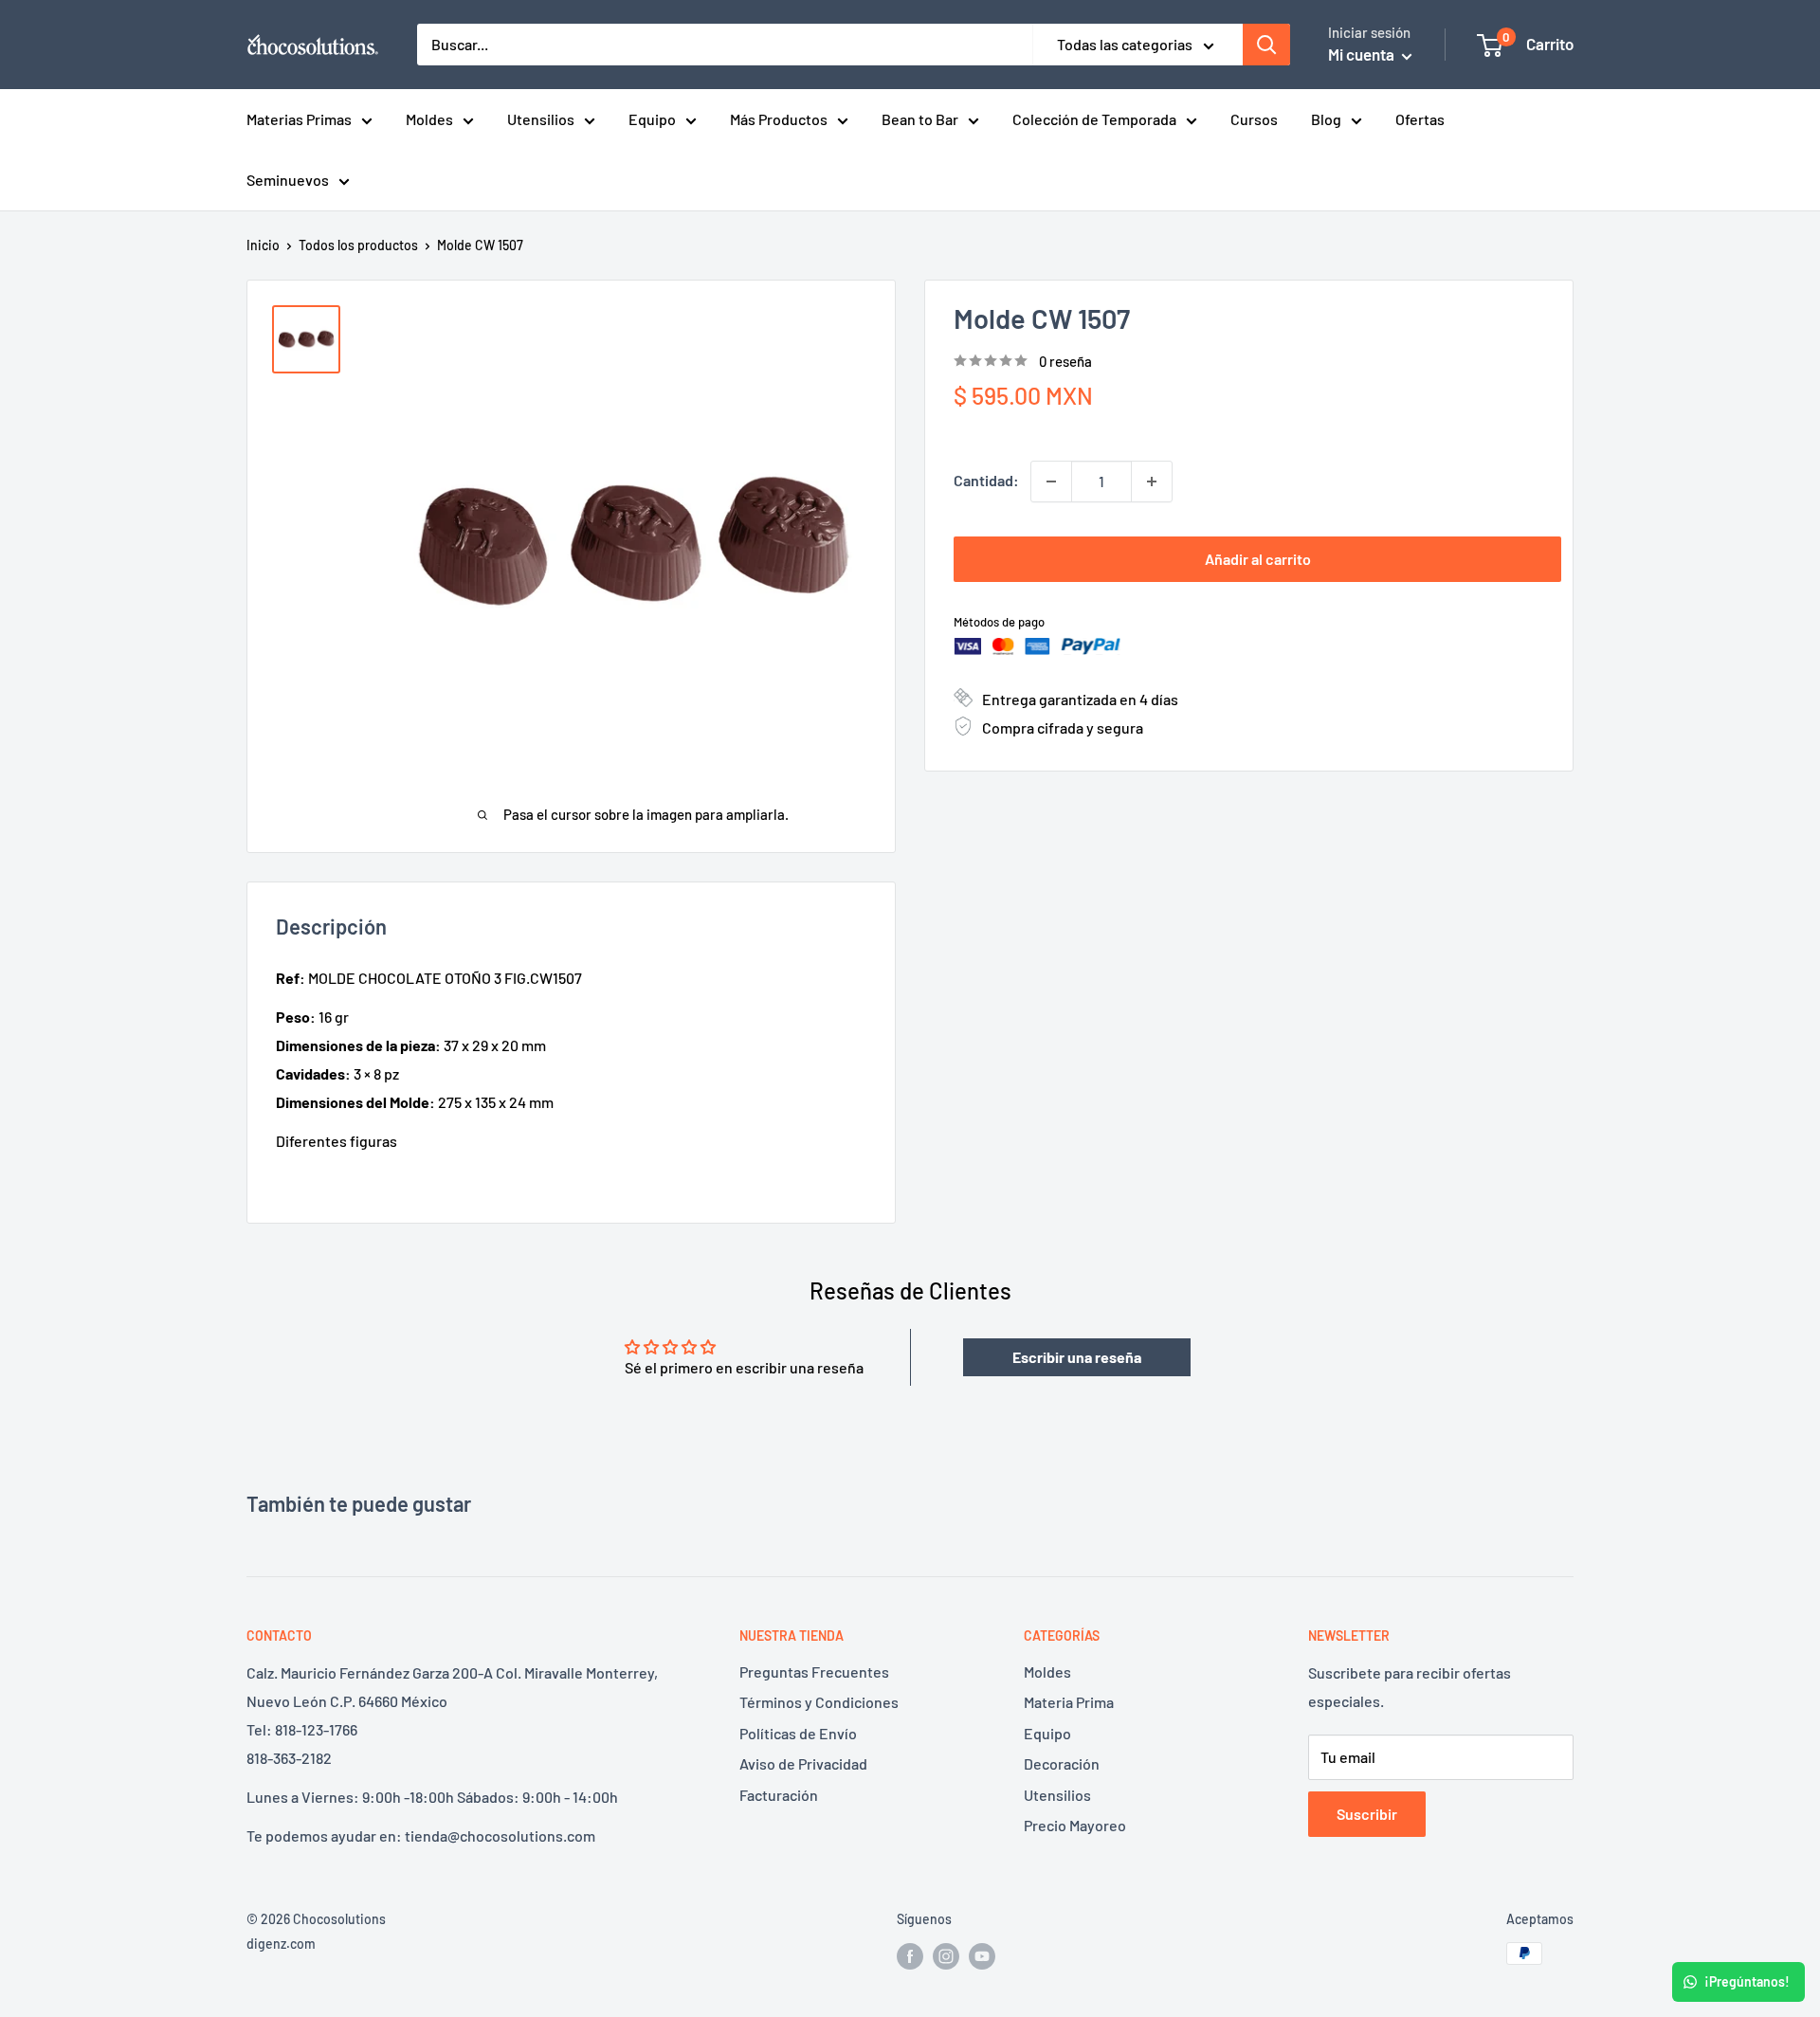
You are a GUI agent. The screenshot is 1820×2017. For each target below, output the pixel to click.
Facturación (779, 1795)
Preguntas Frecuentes (814, 1672)
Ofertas (1420, 119)
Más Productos (779, 119)
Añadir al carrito (1258, 559)
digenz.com (281, 1944)
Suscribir (1367, 1814)
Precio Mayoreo (1075, 1825)
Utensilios (541, 119)
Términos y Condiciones (819, 1702)
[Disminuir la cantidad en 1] (1051, 482)
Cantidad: (986, 480)
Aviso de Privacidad (803, 1763)
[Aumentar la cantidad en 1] (1152, 482)
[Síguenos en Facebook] (910, 1955)
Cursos (1254, 119)
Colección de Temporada (1094, 119)
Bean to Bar (920, 119)
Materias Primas (299, 119)
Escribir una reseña (1077, 1357)
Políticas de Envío (798, 1733)
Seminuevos (288, 180)
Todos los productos (358, 245)
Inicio (263, 245)
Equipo (652, 119)
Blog (1326, 119)
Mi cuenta (1363, 54)
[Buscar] (1266, 45)
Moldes (429, 119)
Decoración (1062, 1763)
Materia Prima (1069, 1702)
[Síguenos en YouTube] (982, 1955)
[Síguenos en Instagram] (946, 1955)
